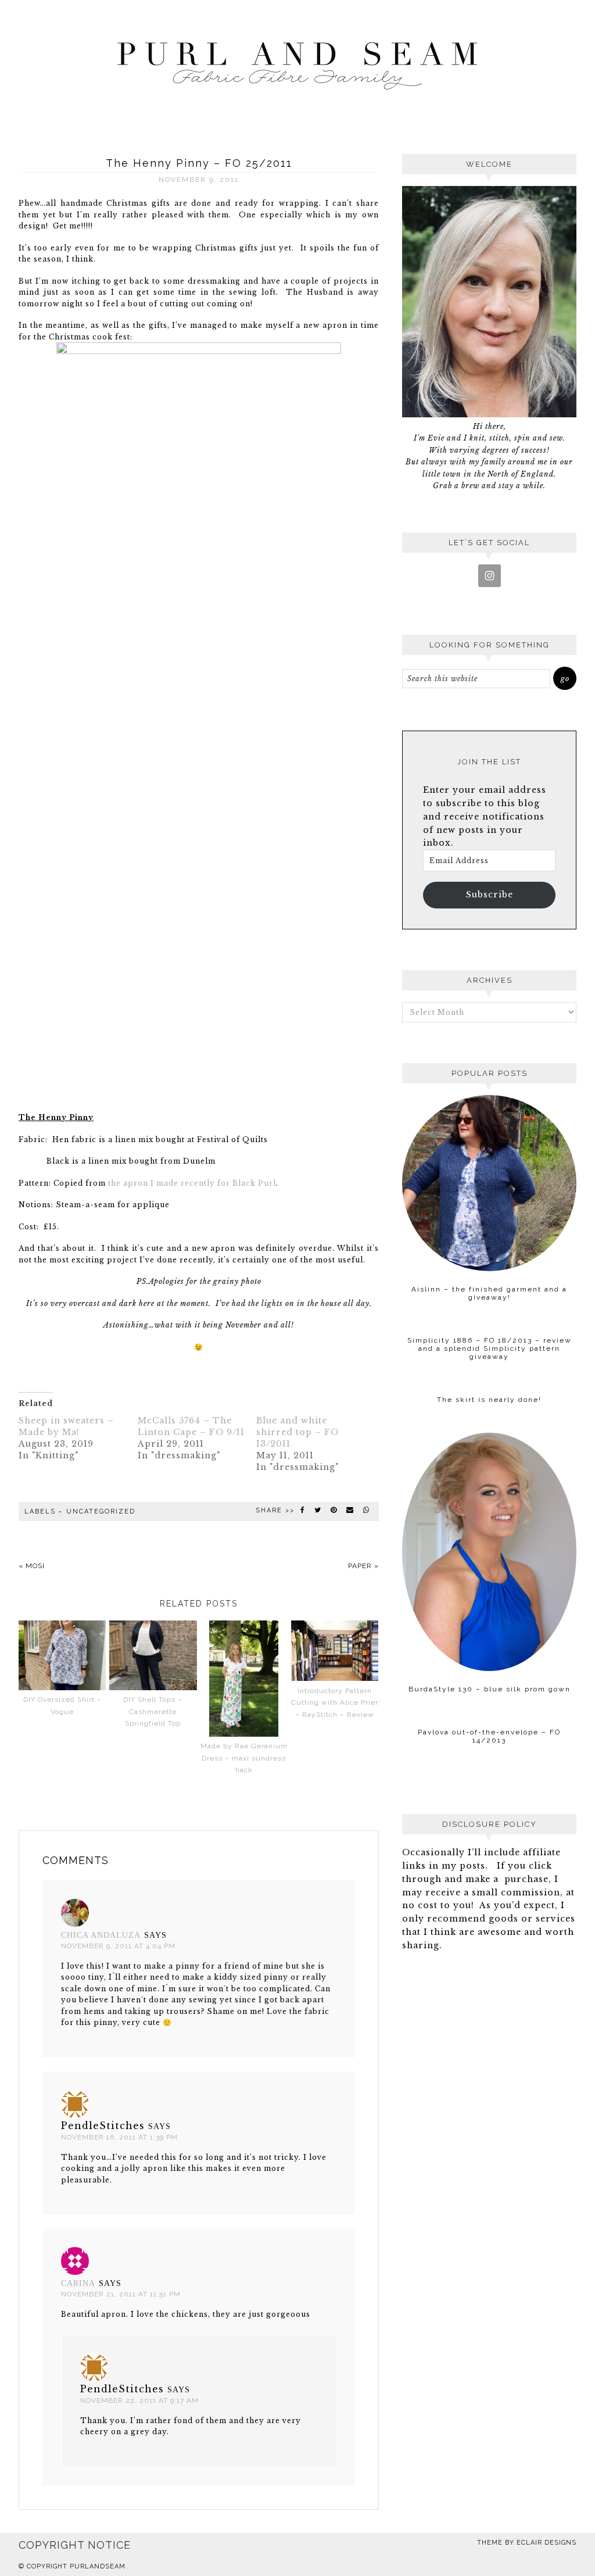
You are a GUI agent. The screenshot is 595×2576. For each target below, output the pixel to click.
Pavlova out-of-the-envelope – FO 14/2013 (489, 1736)
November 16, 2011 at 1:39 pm (119, 2137)
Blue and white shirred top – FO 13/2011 (297, 1432)
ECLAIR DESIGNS (546, 2543)
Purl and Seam (297, 62)
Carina (78, 2283)
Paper (360, 1566)
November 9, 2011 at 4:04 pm (118, 1946)
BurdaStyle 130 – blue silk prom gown (490, 1689)
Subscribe (490, 895)
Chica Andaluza (101, 1935)
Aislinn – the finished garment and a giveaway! (489, 1293)
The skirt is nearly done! (489, 1400)
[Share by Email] (350, 1510)
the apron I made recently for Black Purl (192, 1183)
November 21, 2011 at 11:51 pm (121, 2294)
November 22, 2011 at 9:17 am (139, 2400)
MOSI (35, 1566)
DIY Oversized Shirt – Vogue (62, 1706)
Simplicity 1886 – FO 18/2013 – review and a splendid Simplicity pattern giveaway (490, 1348)
